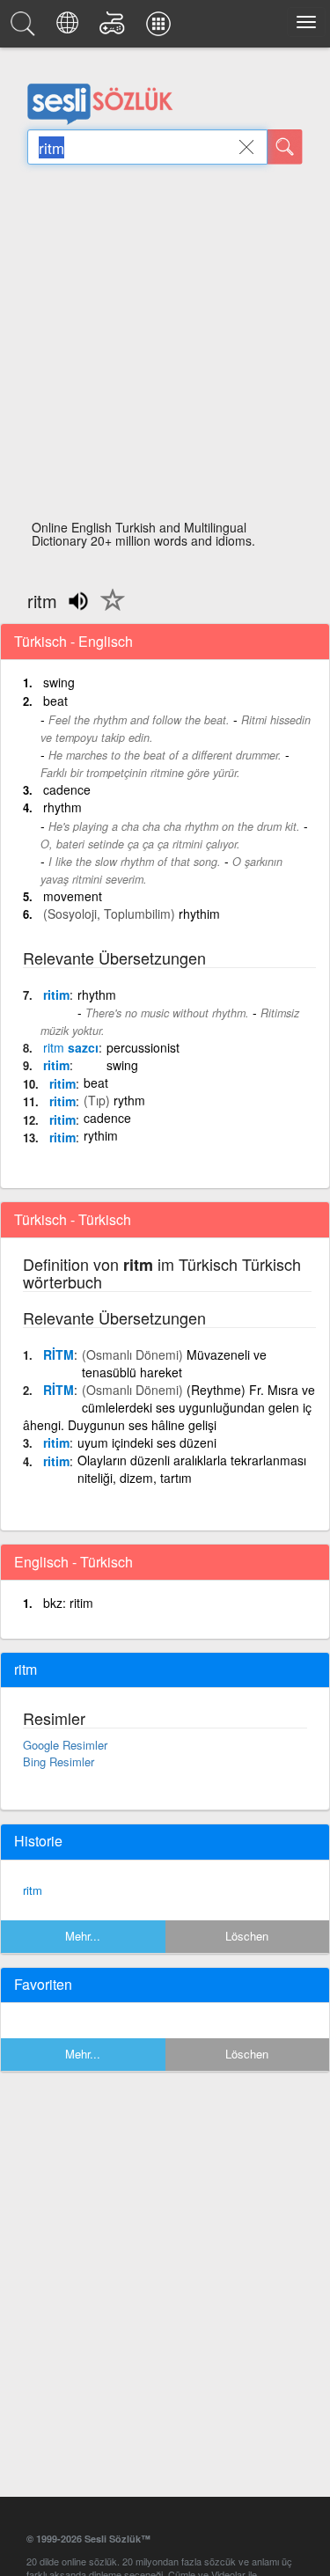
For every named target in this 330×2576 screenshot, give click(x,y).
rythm (129, 1100)
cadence (67, 789)
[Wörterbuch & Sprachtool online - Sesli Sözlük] (26, 28)
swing (59, 682)
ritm (33, 1890)
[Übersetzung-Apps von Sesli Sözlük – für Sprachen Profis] (161, 28)
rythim (101, 1135)
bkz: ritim (68, 1603)
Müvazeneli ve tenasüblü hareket (174, 1363)
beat (55, 701)
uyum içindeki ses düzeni (147, 1442)
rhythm (62, 807)
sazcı (71, 1047)
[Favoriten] (108, 610)
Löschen (247, 1936)
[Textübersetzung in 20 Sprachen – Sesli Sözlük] (70, 28)
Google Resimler (65, 1745)
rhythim (199, 914)
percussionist (143, 1047)
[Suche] (285, 147)
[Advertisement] (165, 347)
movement (73, 896)
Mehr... (83, 1936)
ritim (56, 994)
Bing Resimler (59, 1761)
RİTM (59, 1354)
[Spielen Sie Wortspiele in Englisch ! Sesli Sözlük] (115, 28)
